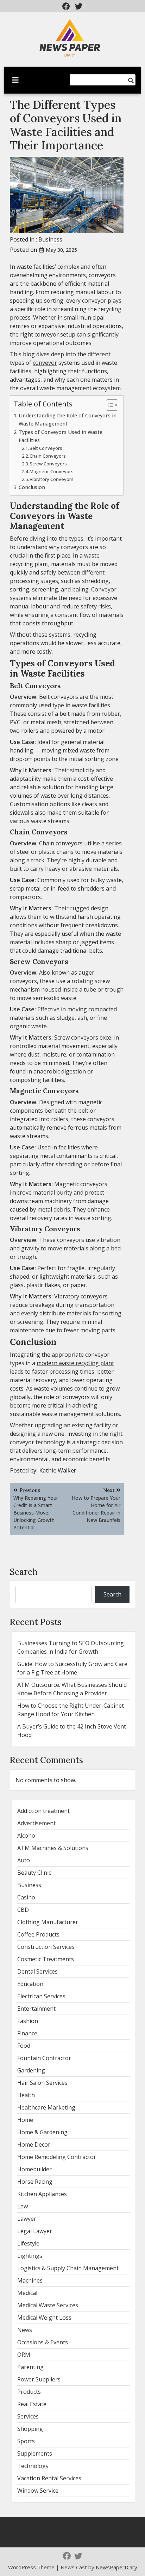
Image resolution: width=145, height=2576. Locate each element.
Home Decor (34, 2144)
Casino (26, 1897)
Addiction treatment (43, 1811)
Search (24, 1572)
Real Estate (32, 2404)
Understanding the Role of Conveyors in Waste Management (68, 420)
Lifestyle (28, 2243)
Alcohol (27, 1836)
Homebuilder (34, 2169)
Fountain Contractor (44, 2058)
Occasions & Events (43, 2342)
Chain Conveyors (48, 456)
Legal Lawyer (35, 2231)
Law (23, 2206)
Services (28, 2416)
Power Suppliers (39, 2379)
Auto (24, 1860)
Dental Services (37, 1971)
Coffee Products (38, 1934)
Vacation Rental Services (49, 2478)
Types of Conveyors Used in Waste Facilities (61, 436)
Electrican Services (41, 1996)
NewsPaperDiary (116, 2567)
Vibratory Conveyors (52, 479)
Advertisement (36, 1823)
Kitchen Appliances (42, 2194)
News (25, 2330)
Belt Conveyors (46, 448)
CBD (23, 1910)
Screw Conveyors (48, 464)
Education (30, 1984)
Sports (26, 2441)
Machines (30, 2280)
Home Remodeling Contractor (57, 2157)
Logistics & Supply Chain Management (68, 2268)
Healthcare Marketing (46, 2107)
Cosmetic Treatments (46, 1959)
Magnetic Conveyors (52, 471)
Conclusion (32, 487)
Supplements (35, 2453)
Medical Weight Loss (44, 2318)
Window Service (38, 2491)
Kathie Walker (58, 1470)
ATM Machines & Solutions (53, 1848)
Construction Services (46, 1947)
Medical (27, 2293)
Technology (33, 2466)
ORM (24, 2355)
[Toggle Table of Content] (109, 405)
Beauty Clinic (34, 1873)
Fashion (28, 2021)
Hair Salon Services (42, 2083)
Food (24, 2046)
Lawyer (27, 2219)
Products (29, 2392)
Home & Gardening (42, 2132)
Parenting (30, 2367)
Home (25, 2120)
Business (50, 239)
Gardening (31, 2070)
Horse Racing (35, 2182)
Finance (27, 2033)
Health (26, 2095)
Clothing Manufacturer (48, 1922)
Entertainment (36, 2009)
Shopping (30, 2429)
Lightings (30, 2256)
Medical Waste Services (48, 2305)
